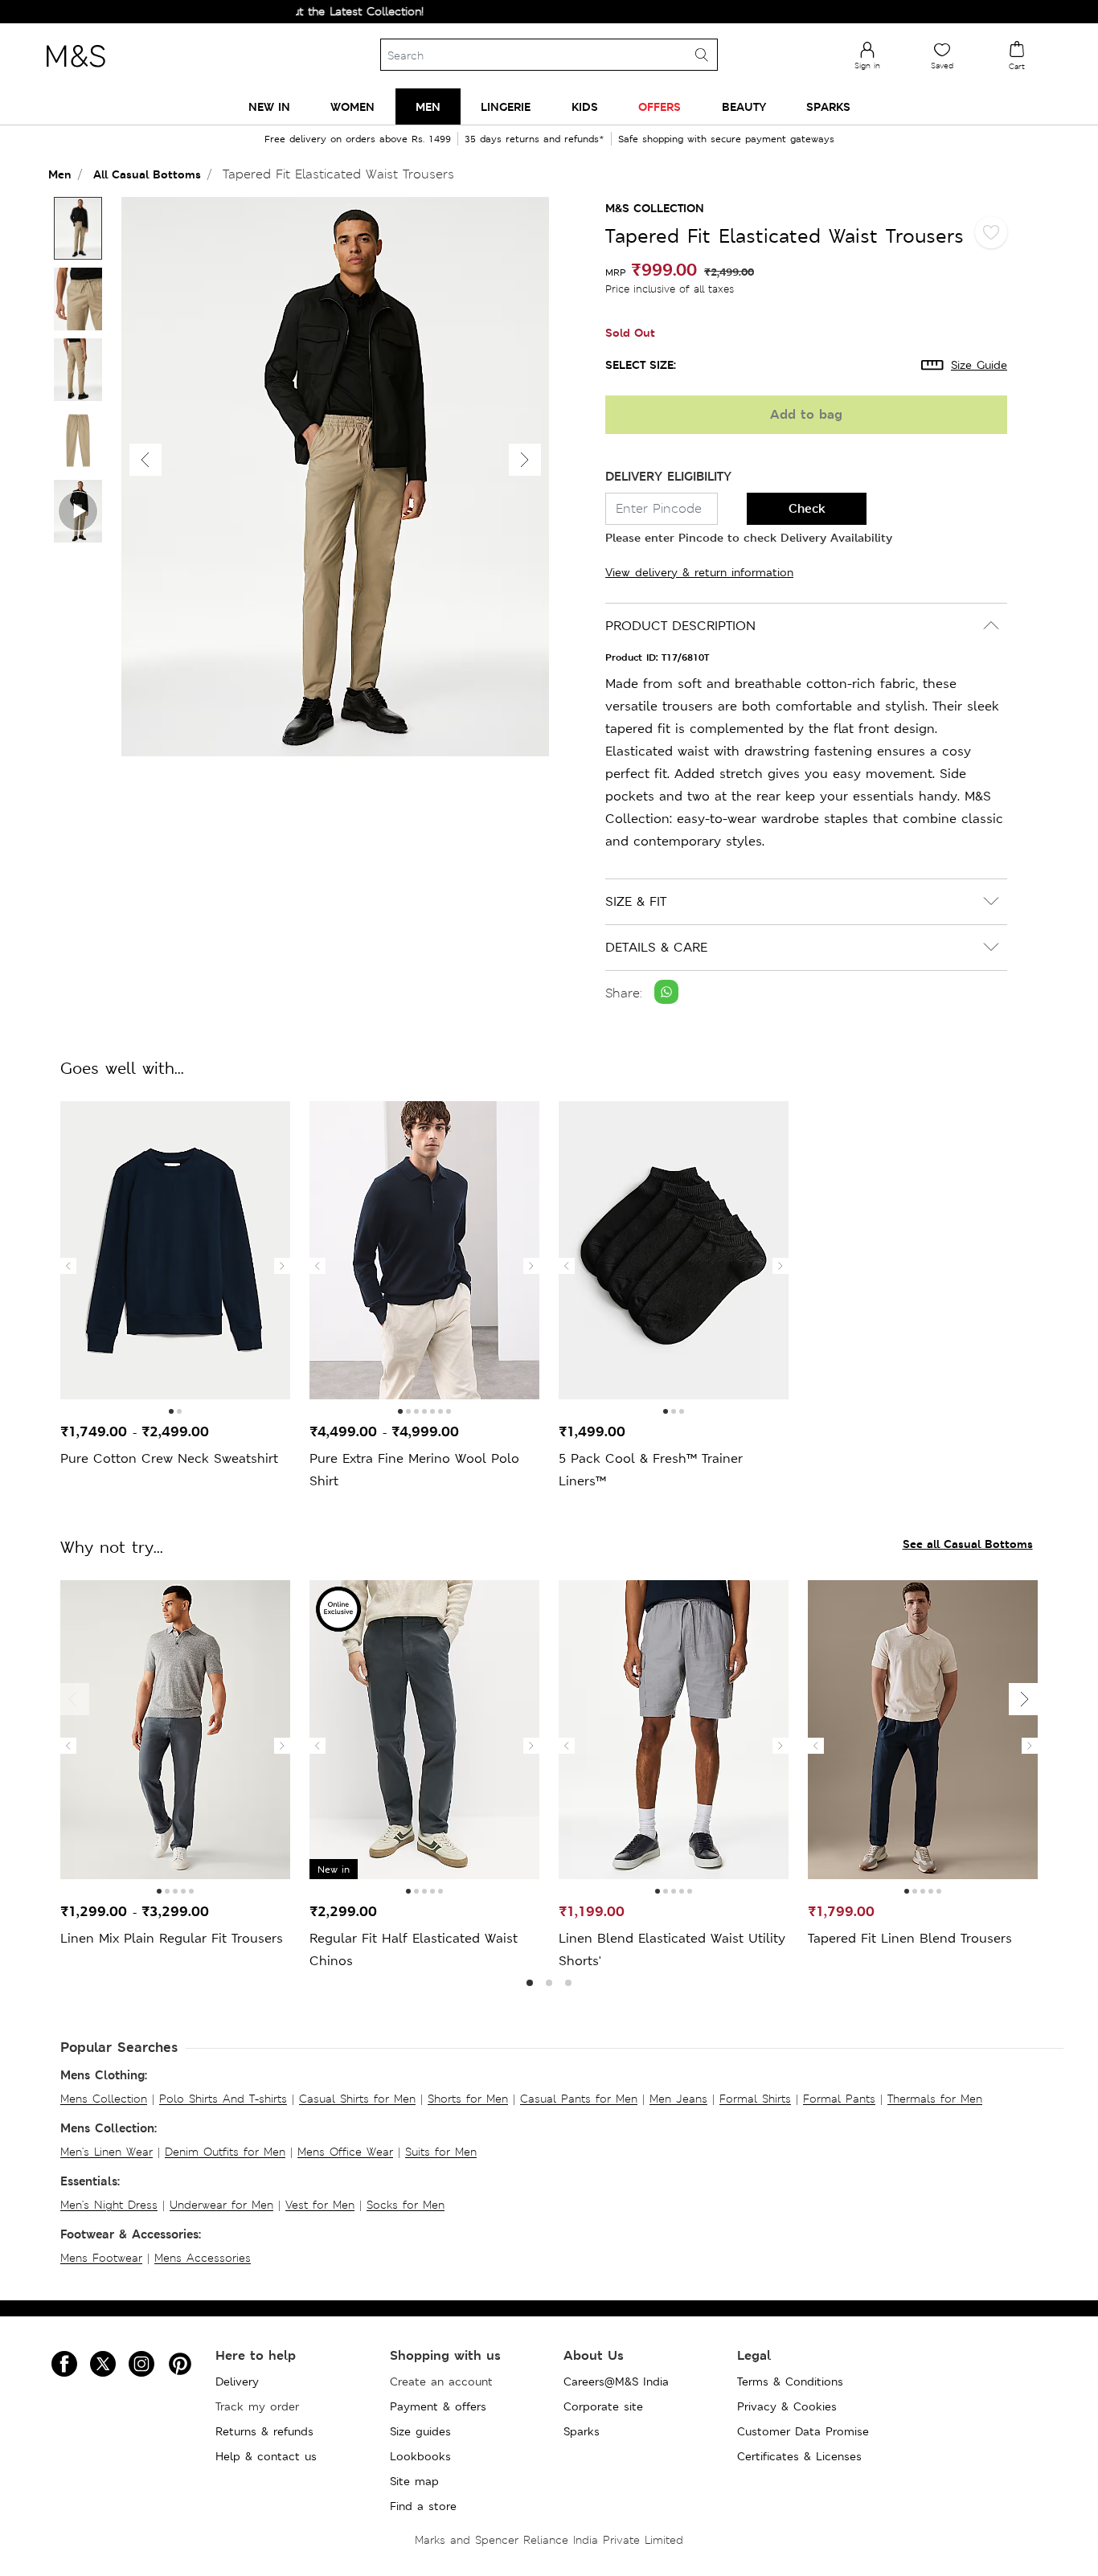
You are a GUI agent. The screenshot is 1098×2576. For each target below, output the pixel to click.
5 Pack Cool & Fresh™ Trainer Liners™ (651, 1470)
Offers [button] (660, 106)
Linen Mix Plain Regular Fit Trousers (172, 1938)
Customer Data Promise (803, 2431)
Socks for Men (406, 2205)
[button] (525, 460)
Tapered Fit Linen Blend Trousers (910, 1938)
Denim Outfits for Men (225, 2152)
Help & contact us (266, 2456)
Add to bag (806, 414)
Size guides (420, 2431)
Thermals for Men (935, 2099)
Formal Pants (839, 2099)
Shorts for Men (468, 2099)
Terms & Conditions (790, 2381)
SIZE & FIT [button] (636, 901)
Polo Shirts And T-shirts (223, 2099)
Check (807, 508)
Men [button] (428, 106)
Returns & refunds (264, 2431)
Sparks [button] (828, 106)
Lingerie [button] (506, 106)
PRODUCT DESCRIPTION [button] (680, 626)
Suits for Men (441, 2152)
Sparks (582, 2431)
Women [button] (352, 106)
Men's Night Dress (109, 2205)
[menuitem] (269, 106)
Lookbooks (420, 2456)
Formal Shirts (755, 2099)
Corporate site (603, 2406)
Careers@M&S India (616, 2381)
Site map (414, 2481)
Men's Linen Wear (107, 2152)
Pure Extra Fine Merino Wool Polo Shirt (414, 1470)
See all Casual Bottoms (968, 1544)
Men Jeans (678, 2099)
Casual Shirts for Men (357, 2099)
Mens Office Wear (345, 2152)
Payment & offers (438, 2406)
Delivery (237, 2381)
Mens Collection (104, 2099)
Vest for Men (320, 2205)
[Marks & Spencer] (76, 72)
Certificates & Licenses (799, 2456)
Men (60, 174)
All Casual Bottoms (147, 174)
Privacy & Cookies (787, 2406)
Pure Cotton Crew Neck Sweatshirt (169, 1458)
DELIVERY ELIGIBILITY (668, 476)
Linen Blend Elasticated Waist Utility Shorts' (672, 1949)
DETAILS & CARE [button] (656, 947)
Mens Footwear (101, 2258)
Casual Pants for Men (579, 2099)
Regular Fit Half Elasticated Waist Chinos (414, 1949)
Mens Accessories (203, 2258)
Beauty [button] (744, 106)
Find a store (423, 2506)
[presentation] (68, 1266)
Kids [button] (585, 106)
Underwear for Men (221, 2205)
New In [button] (269, 106)
